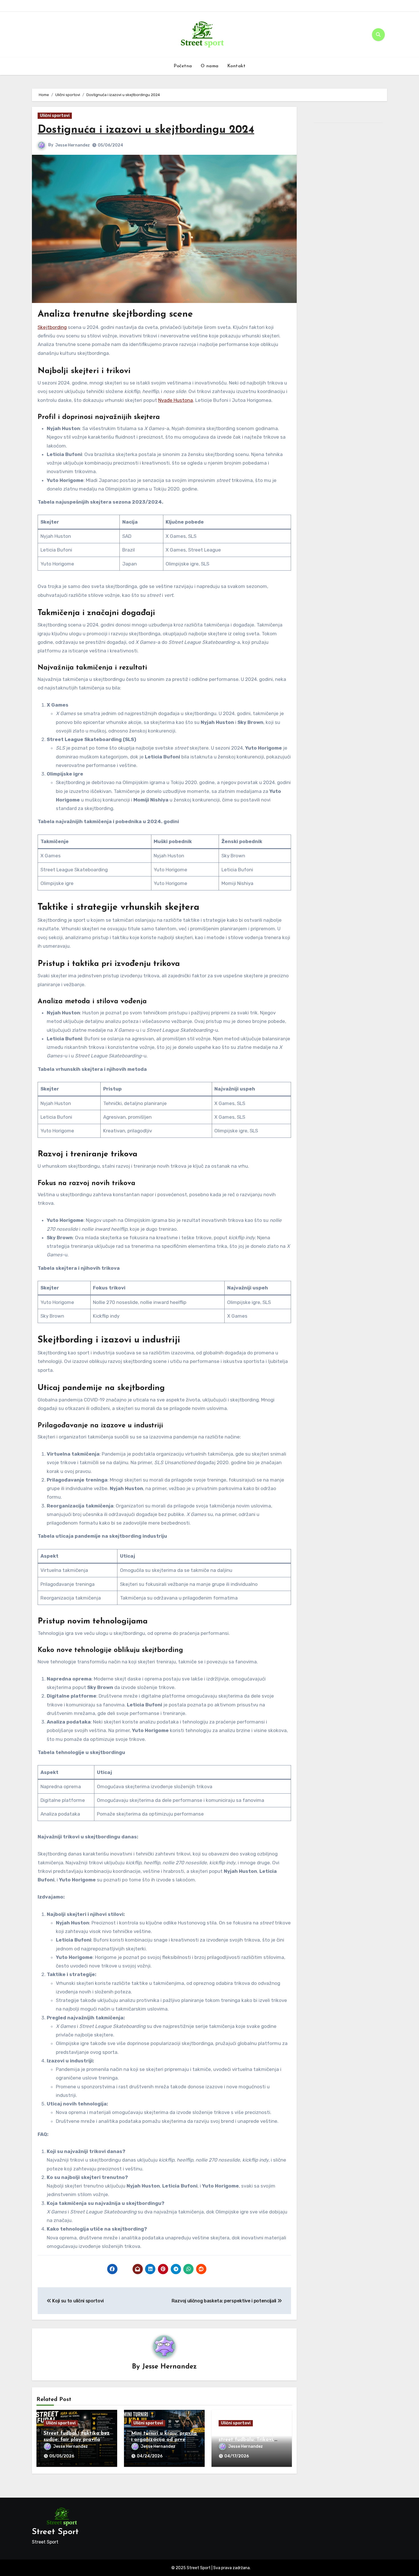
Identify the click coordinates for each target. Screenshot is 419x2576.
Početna (183, 66)
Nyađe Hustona (176, 400)
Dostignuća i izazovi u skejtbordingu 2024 (146, 130)
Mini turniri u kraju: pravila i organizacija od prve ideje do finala (164, 2440)
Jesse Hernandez (73, 145)
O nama (210, 66)
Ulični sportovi (55, 116)
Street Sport (55, 2532)
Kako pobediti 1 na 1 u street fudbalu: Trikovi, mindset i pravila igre (246, 2440)
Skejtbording (52, 327)
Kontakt (236, 66)
